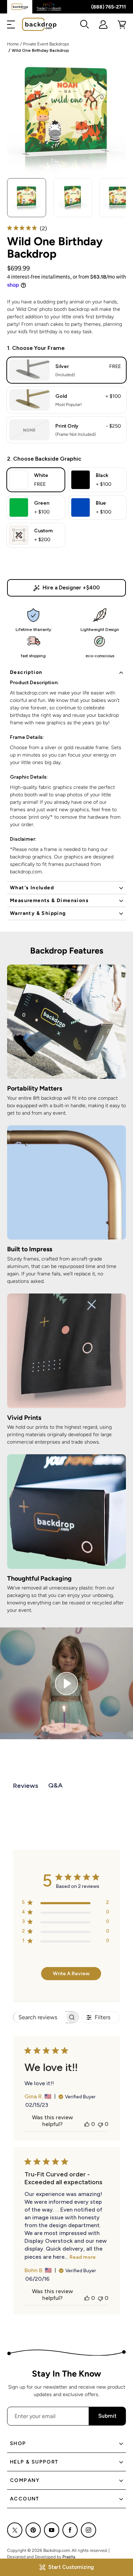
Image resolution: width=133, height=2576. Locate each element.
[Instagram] (88, 2530)
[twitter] (15, 2530)
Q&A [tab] (56, 1785)
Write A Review (71, 1974)
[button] (11, 24)
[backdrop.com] (39, 24)
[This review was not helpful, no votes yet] (100, 2124)
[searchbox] (39, 2017)
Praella (69, 2557)
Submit (107, 2416)
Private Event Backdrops (46, 44)
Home (13, 44)
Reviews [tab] (26, 1786)
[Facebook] (70, 2530)
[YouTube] (52, 2530)
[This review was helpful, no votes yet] (87, 2124)
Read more (83, 2257)
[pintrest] (33, 2530)
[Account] (103, 24)
